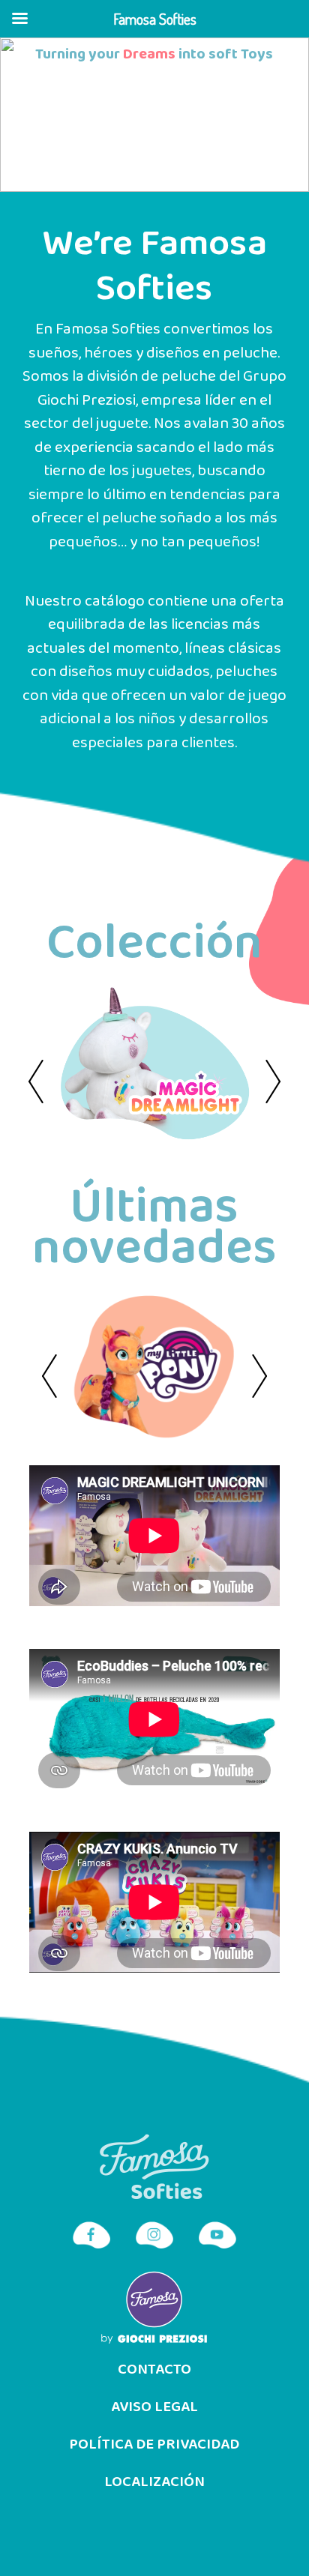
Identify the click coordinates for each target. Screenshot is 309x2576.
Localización (154, 2482)
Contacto (154, 2370)
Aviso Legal (154, 2407)
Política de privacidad (154, 2445)
